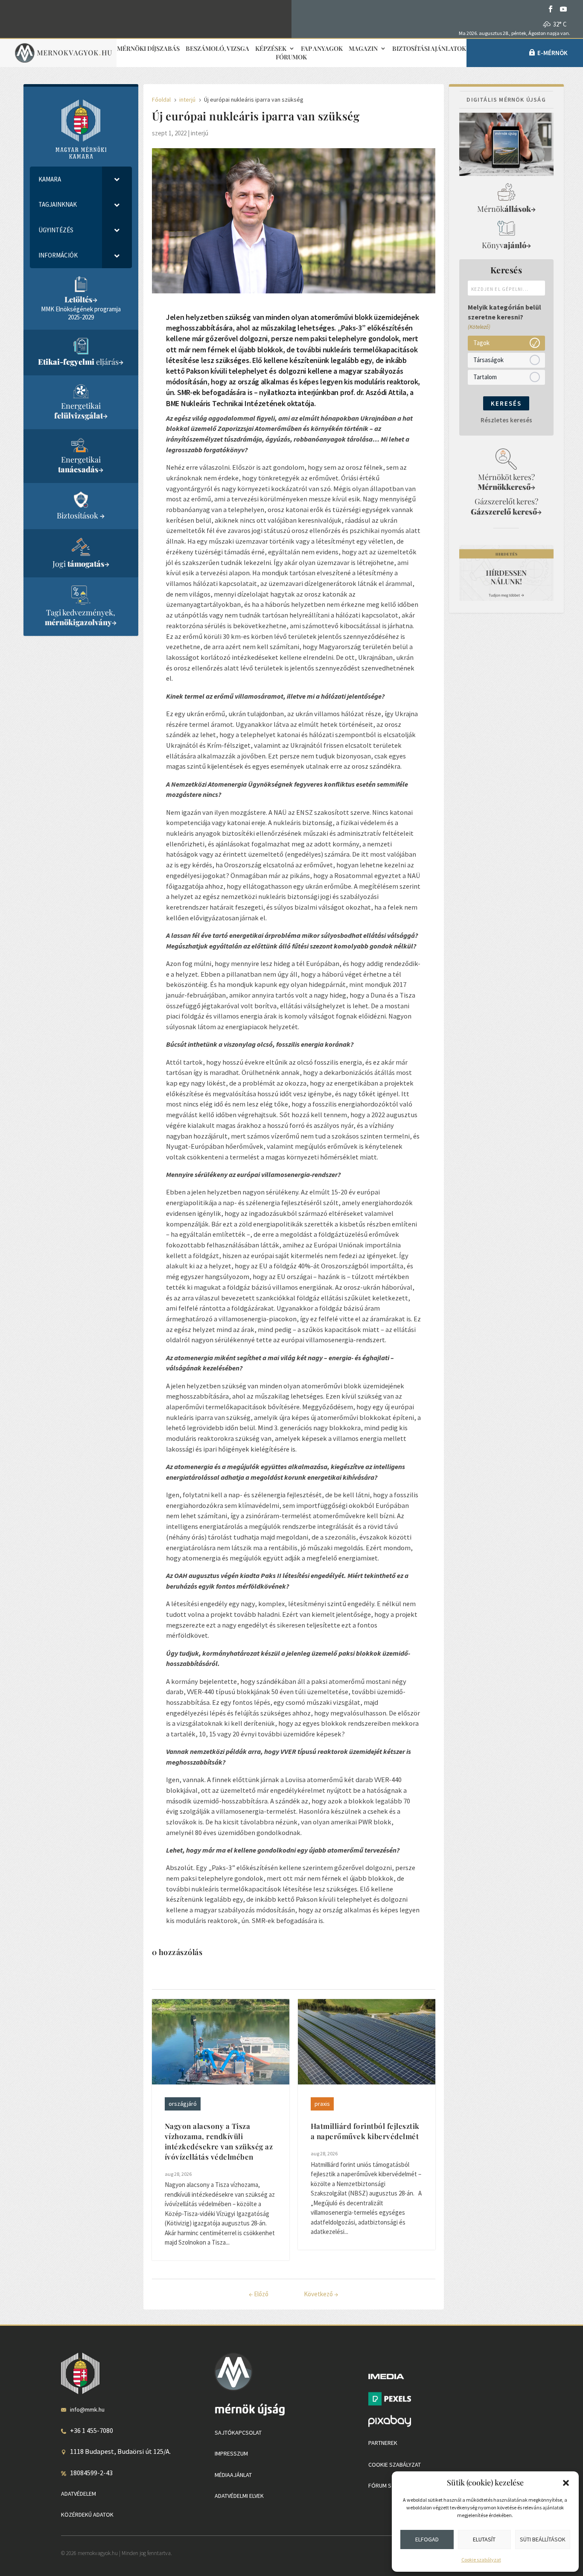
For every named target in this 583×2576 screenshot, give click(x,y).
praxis (322, 2104)
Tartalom (485, 377)
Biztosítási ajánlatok (429, 49)
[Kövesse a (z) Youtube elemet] (563, 9)
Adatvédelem (79, 2494)
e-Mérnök (552, 53)
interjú (200, 133)
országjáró (183, 2104)
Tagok (481, 343)
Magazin (363, 49)
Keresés (506, 403)
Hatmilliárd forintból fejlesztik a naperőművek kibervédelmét (365, 2131)
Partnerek (383, 2443)
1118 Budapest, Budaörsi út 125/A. (120, 2451)
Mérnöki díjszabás (148, 49)
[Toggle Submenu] (117, 179)
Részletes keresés (506, 420)
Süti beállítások (543, 2539)
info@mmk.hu (87, 2409)
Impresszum (231, 2453)
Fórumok (291, 57)
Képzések (271, 49)
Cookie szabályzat (481, 2560)
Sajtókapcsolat (238, 2433)
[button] (566, 2483)
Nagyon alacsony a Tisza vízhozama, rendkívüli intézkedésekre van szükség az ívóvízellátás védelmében (219, 2141)
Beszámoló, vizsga (217, 49)
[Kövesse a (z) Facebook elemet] (551, 9)
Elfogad (427, 2539)
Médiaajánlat (233, 2475)
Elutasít (484, 2539)
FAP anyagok (322, 49)
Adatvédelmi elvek (239, 2496)
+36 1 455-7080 (92, 2430)
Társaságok (488, 360)
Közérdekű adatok (87, 2515)
